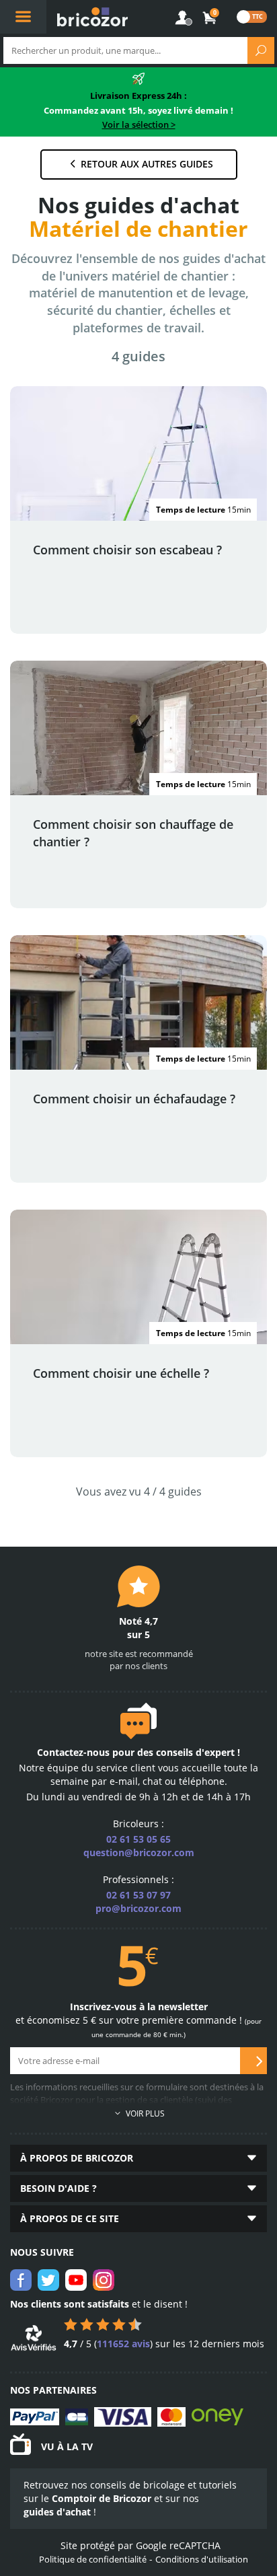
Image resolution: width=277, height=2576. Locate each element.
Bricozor (92, 17)
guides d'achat (57, 2512)
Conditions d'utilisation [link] (202, 2559)
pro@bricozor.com (138, 1908)
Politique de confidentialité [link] (93, 2559)
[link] (210, 18)
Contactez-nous (73, 1752)
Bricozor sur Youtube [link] (76, 2280)
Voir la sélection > (139, 124)
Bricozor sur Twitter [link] (48, 2280)
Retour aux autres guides (147, 164)
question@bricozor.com (139, 1852)
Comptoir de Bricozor (102, 2498)
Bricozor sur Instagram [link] (104, 2280)
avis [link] (123, 2344)
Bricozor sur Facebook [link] (21, 2280)
